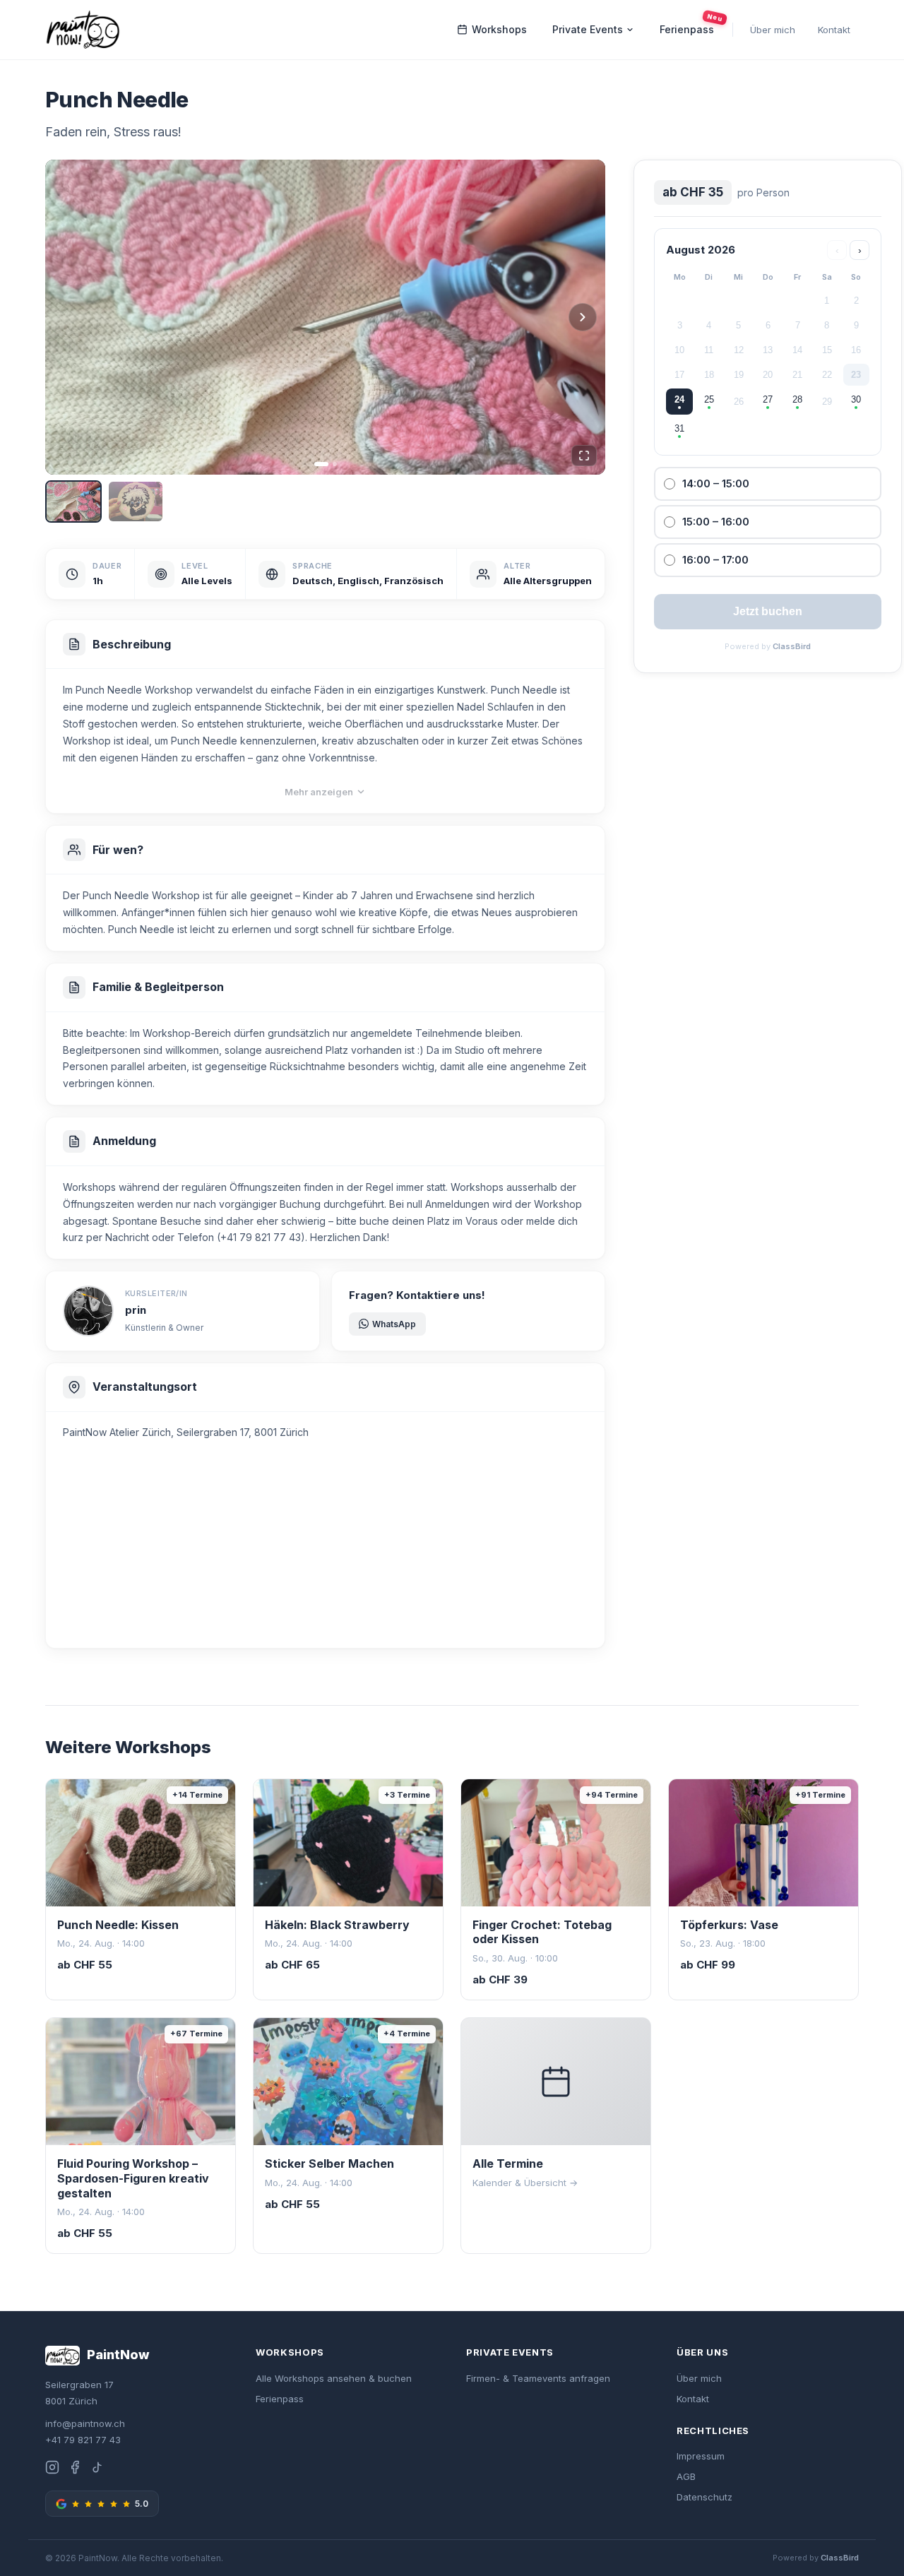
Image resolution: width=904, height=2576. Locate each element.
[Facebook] (75, 2470)
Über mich (773, 30)
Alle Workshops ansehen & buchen (334, 2378)
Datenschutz (704, 2497)
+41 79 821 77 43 (83, 2440)
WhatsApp (394, 1324)
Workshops (499, 29)
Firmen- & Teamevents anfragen (538, 2378)
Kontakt (834, 30)
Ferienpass (691, 26)
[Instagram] (52, 2470)
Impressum (701, 2456)
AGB (686, 2476)
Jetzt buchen (768, 611)
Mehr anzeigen (319, 792)
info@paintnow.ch (85, 2423)
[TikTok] (97, 2470)
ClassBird (792, 646)
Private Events (588, 29)
